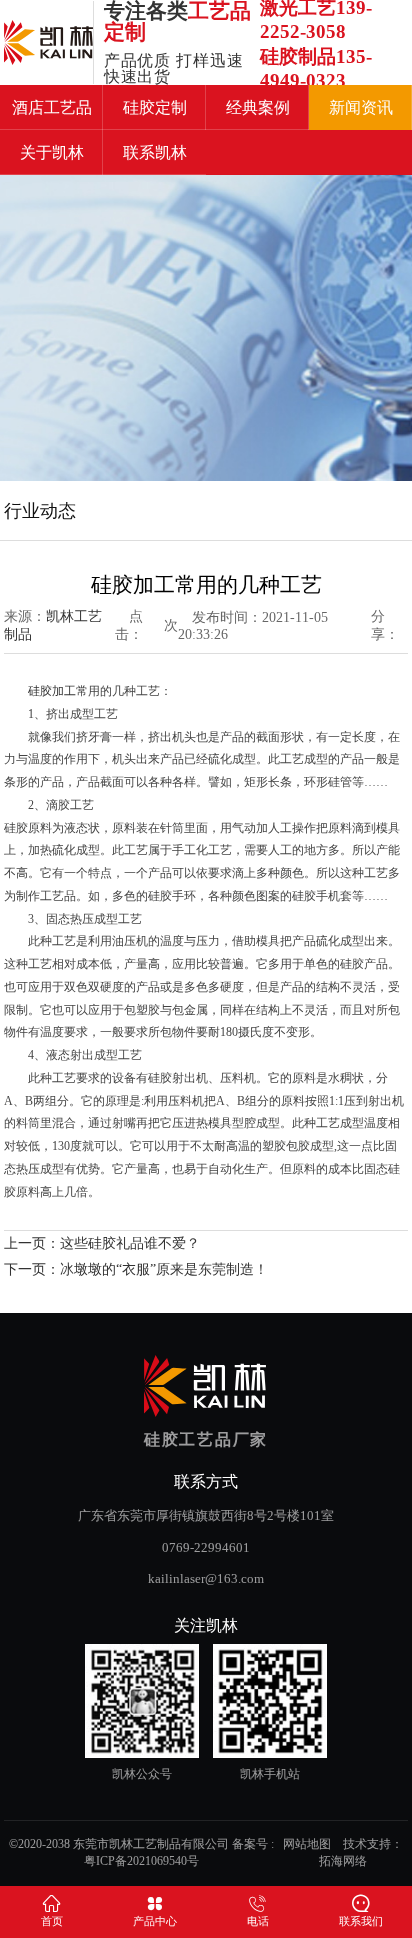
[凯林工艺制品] (48, 42)
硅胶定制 (155, 107)
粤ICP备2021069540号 (141, 1861)
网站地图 (307, 1844)
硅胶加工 (52, 691)
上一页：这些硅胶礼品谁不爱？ (102, 1243)
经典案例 (258, 107)
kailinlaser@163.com (206, 1578)
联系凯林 (155, 152)
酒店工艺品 (52, 107)
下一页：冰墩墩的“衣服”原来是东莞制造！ (136, 1269)
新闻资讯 (361, 107)
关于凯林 (52, 152)
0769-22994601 (206, 1547)
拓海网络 (343, 1861)
